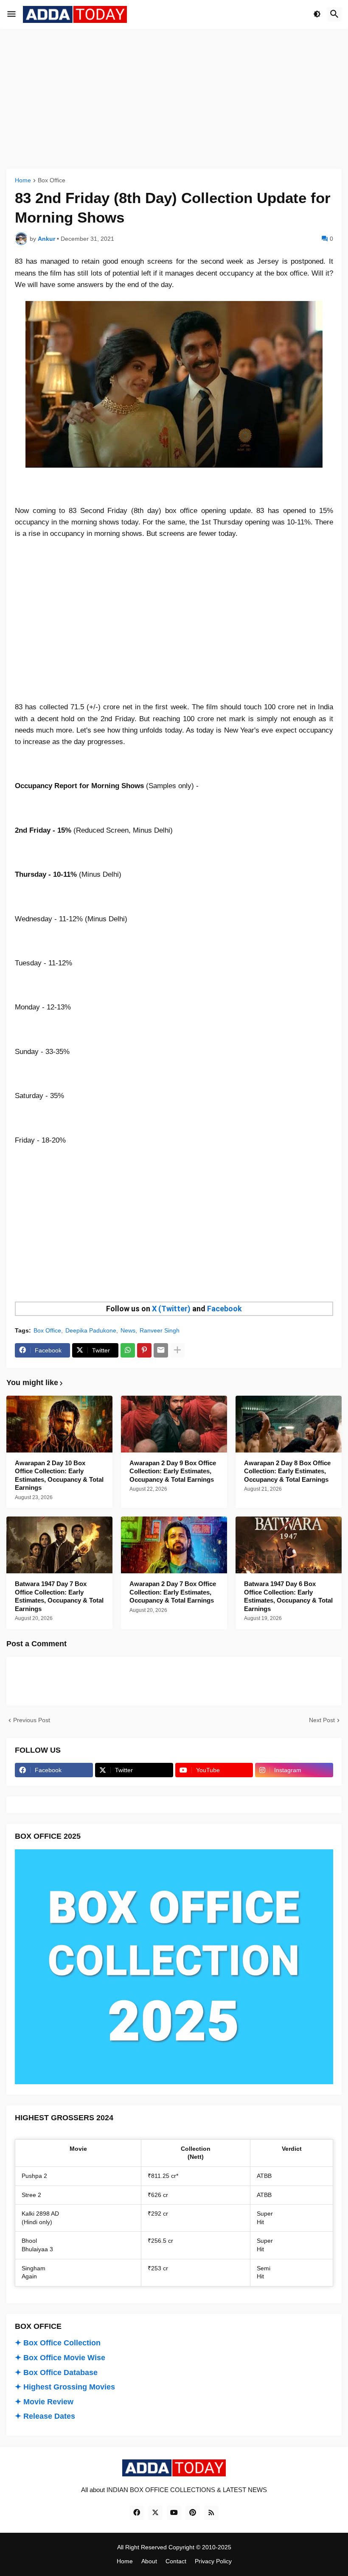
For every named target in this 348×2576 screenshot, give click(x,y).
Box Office (52, 180)
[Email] (161, 1350)
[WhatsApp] (128, 1350)
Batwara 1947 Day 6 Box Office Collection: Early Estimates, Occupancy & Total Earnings (288, 1596)
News (128, 1330)
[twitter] (155, 2513)
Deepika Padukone (91, 1330)
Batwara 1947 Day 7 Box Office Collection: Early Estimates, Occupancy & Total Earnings (59, 1596)
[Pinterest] (144, 1350)
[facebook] (137, 2513)
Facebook (225, 1309)
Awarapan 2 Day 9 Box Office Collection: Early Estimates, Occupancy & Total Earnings (173, 1471)
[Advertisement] (174, 99)
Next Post (322, 1720)
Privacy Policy (213, 2561)
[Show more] (177, 1350)
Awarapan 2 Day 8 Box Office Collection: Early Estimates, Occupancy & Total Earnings (287, 1471)
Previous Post (32, 1720)
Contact (176, 2561)
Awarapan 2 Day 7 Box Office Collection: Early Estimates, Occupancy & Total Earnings (173, 1592)
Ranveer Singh (160, 1330)
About (149, 2561)
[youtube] (174, 2513)
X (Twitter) (171, 1309)
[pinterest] (193, 2513)
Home (23, 180)
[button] (11, 14)
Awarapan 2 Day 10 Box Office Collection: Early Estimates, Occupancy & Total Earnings (59, 1475)
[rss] (211, 2513)
